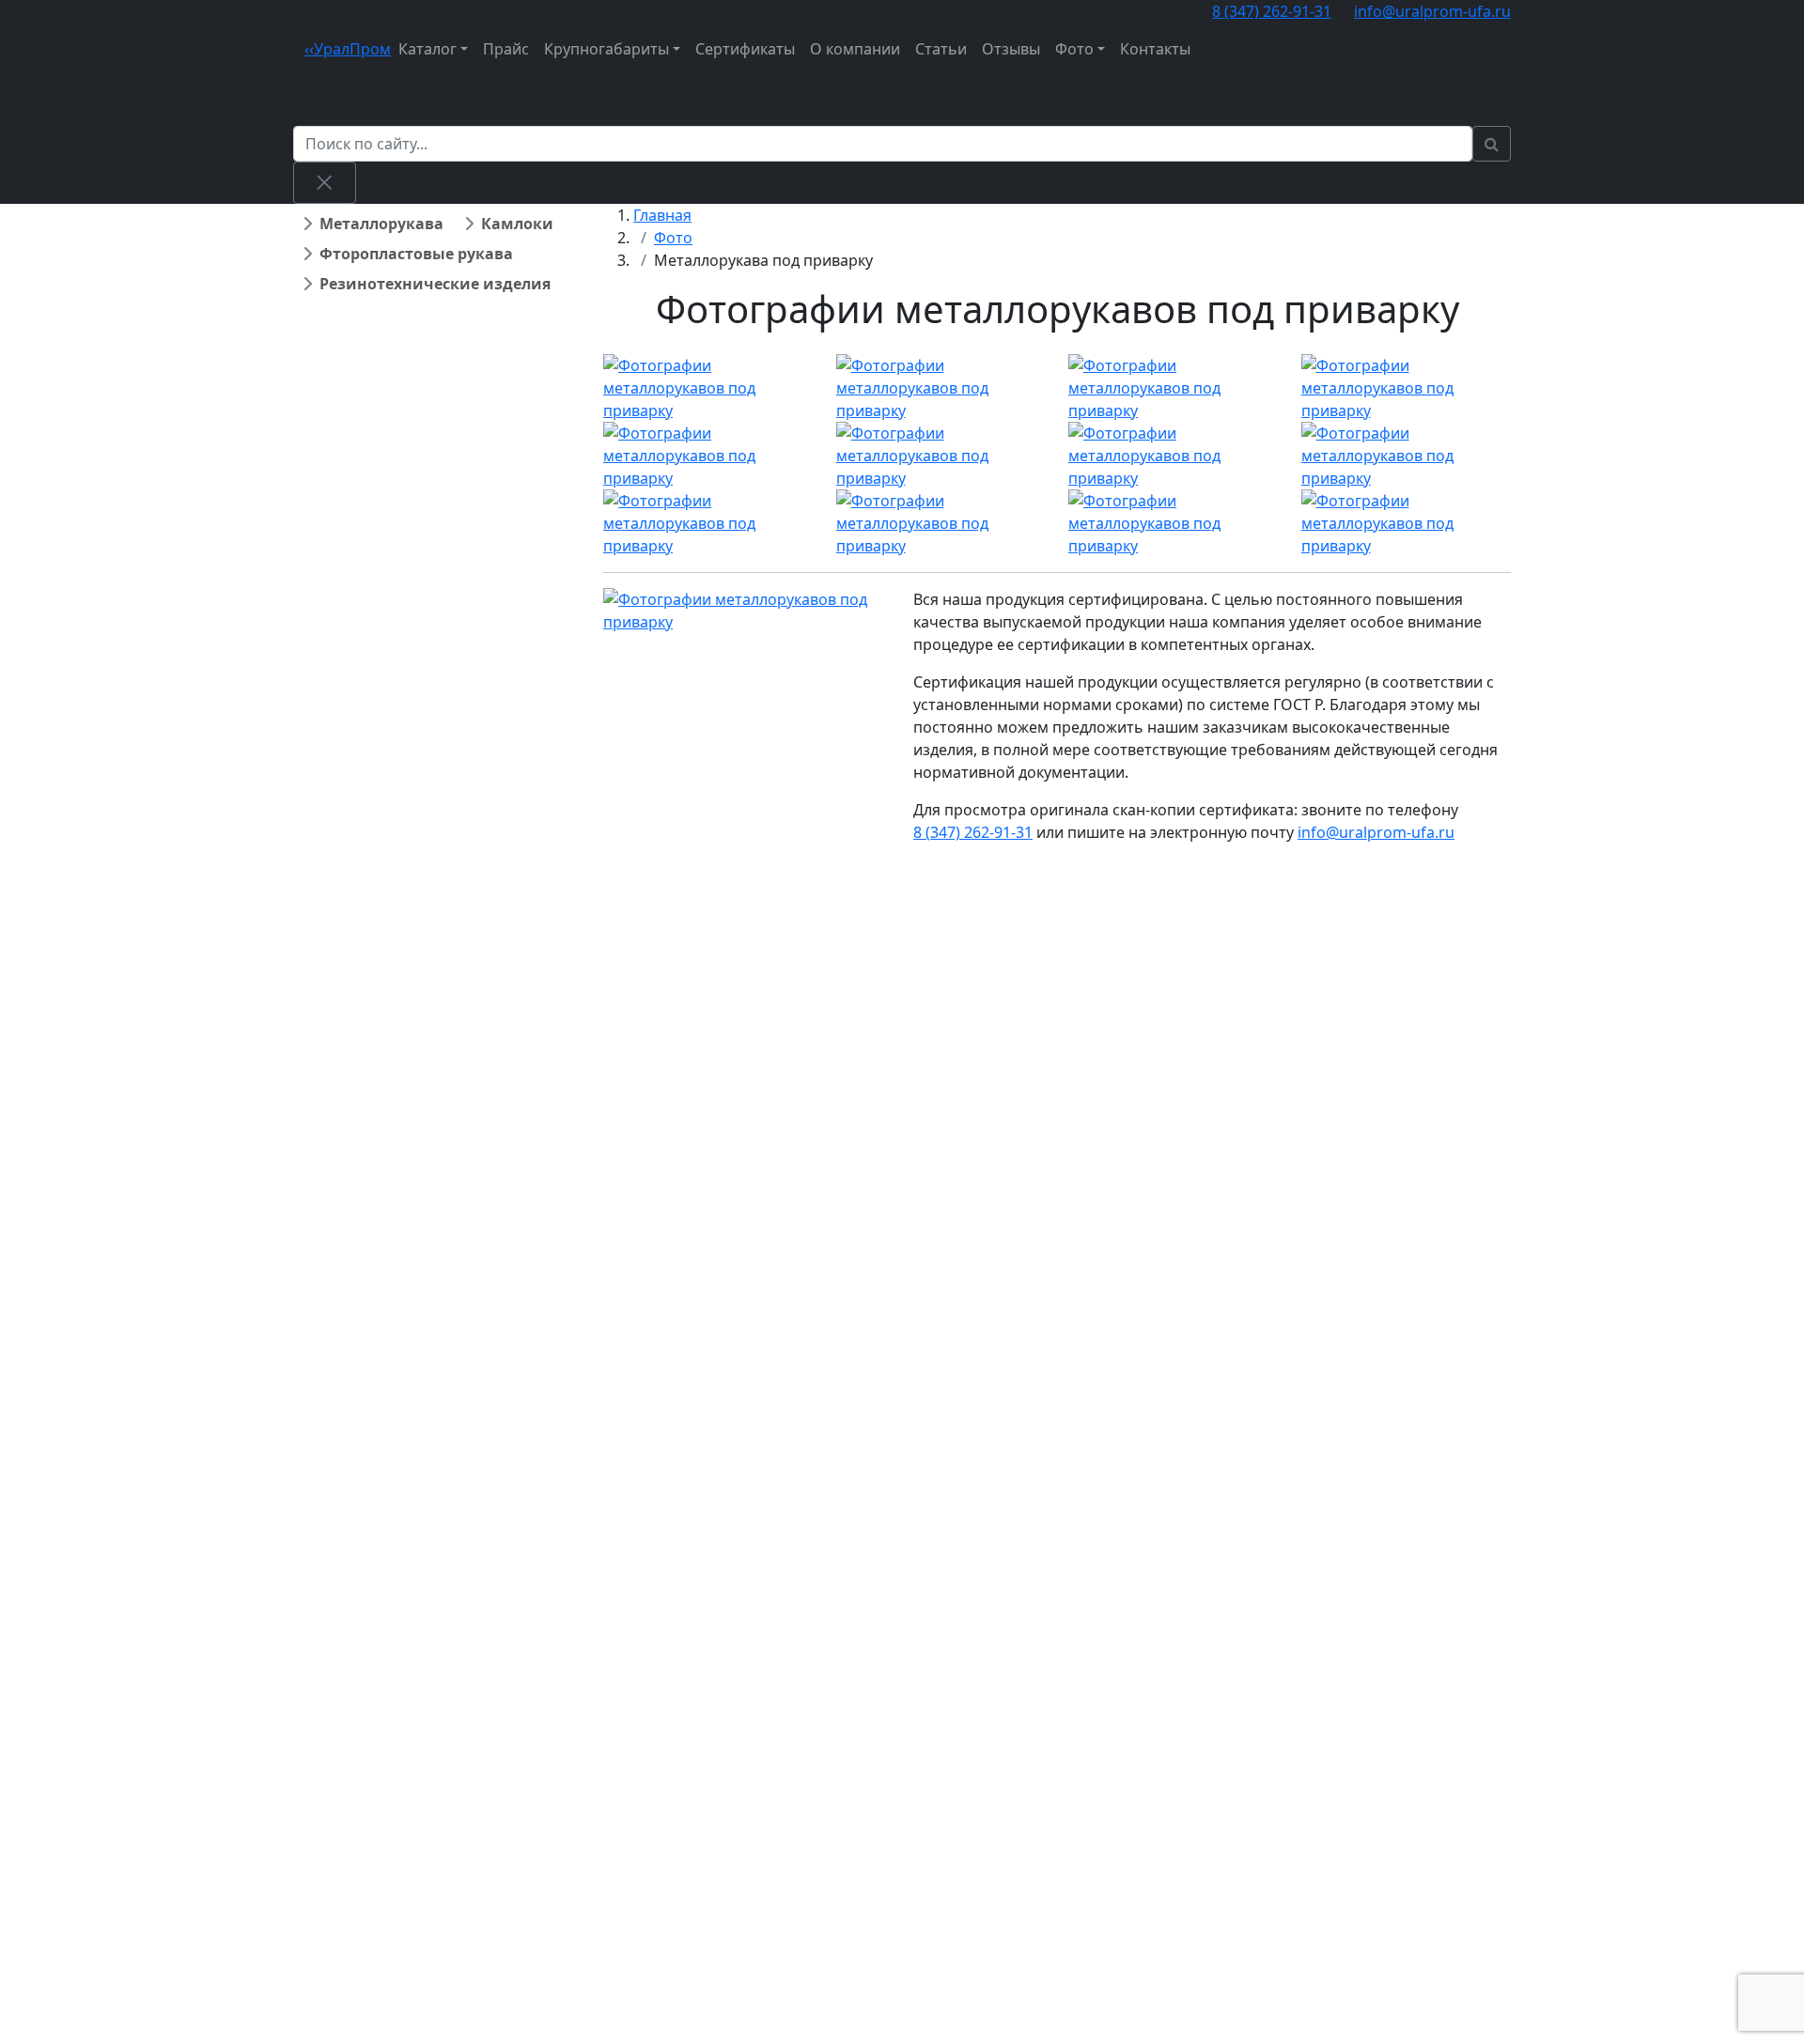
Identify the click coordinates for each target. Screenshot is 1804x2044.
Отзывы (1011, 49)
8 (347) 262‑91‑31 (1272, 11)
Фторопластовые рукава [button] (416, 254)
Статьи (941, 49)
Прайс (506, 49)
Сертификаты (745, 49)
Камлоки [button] (517, 224)
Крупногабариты (607, 49)
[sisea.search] (1492, 144)
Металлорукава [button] (381, 224)
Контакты (1155, 49)
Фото (1074, 49)
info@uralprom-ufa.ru (1432, 11)
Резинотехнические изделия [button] (435, 284)
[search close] (325, 182)
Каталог (428, 49)
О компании (855, 49)
